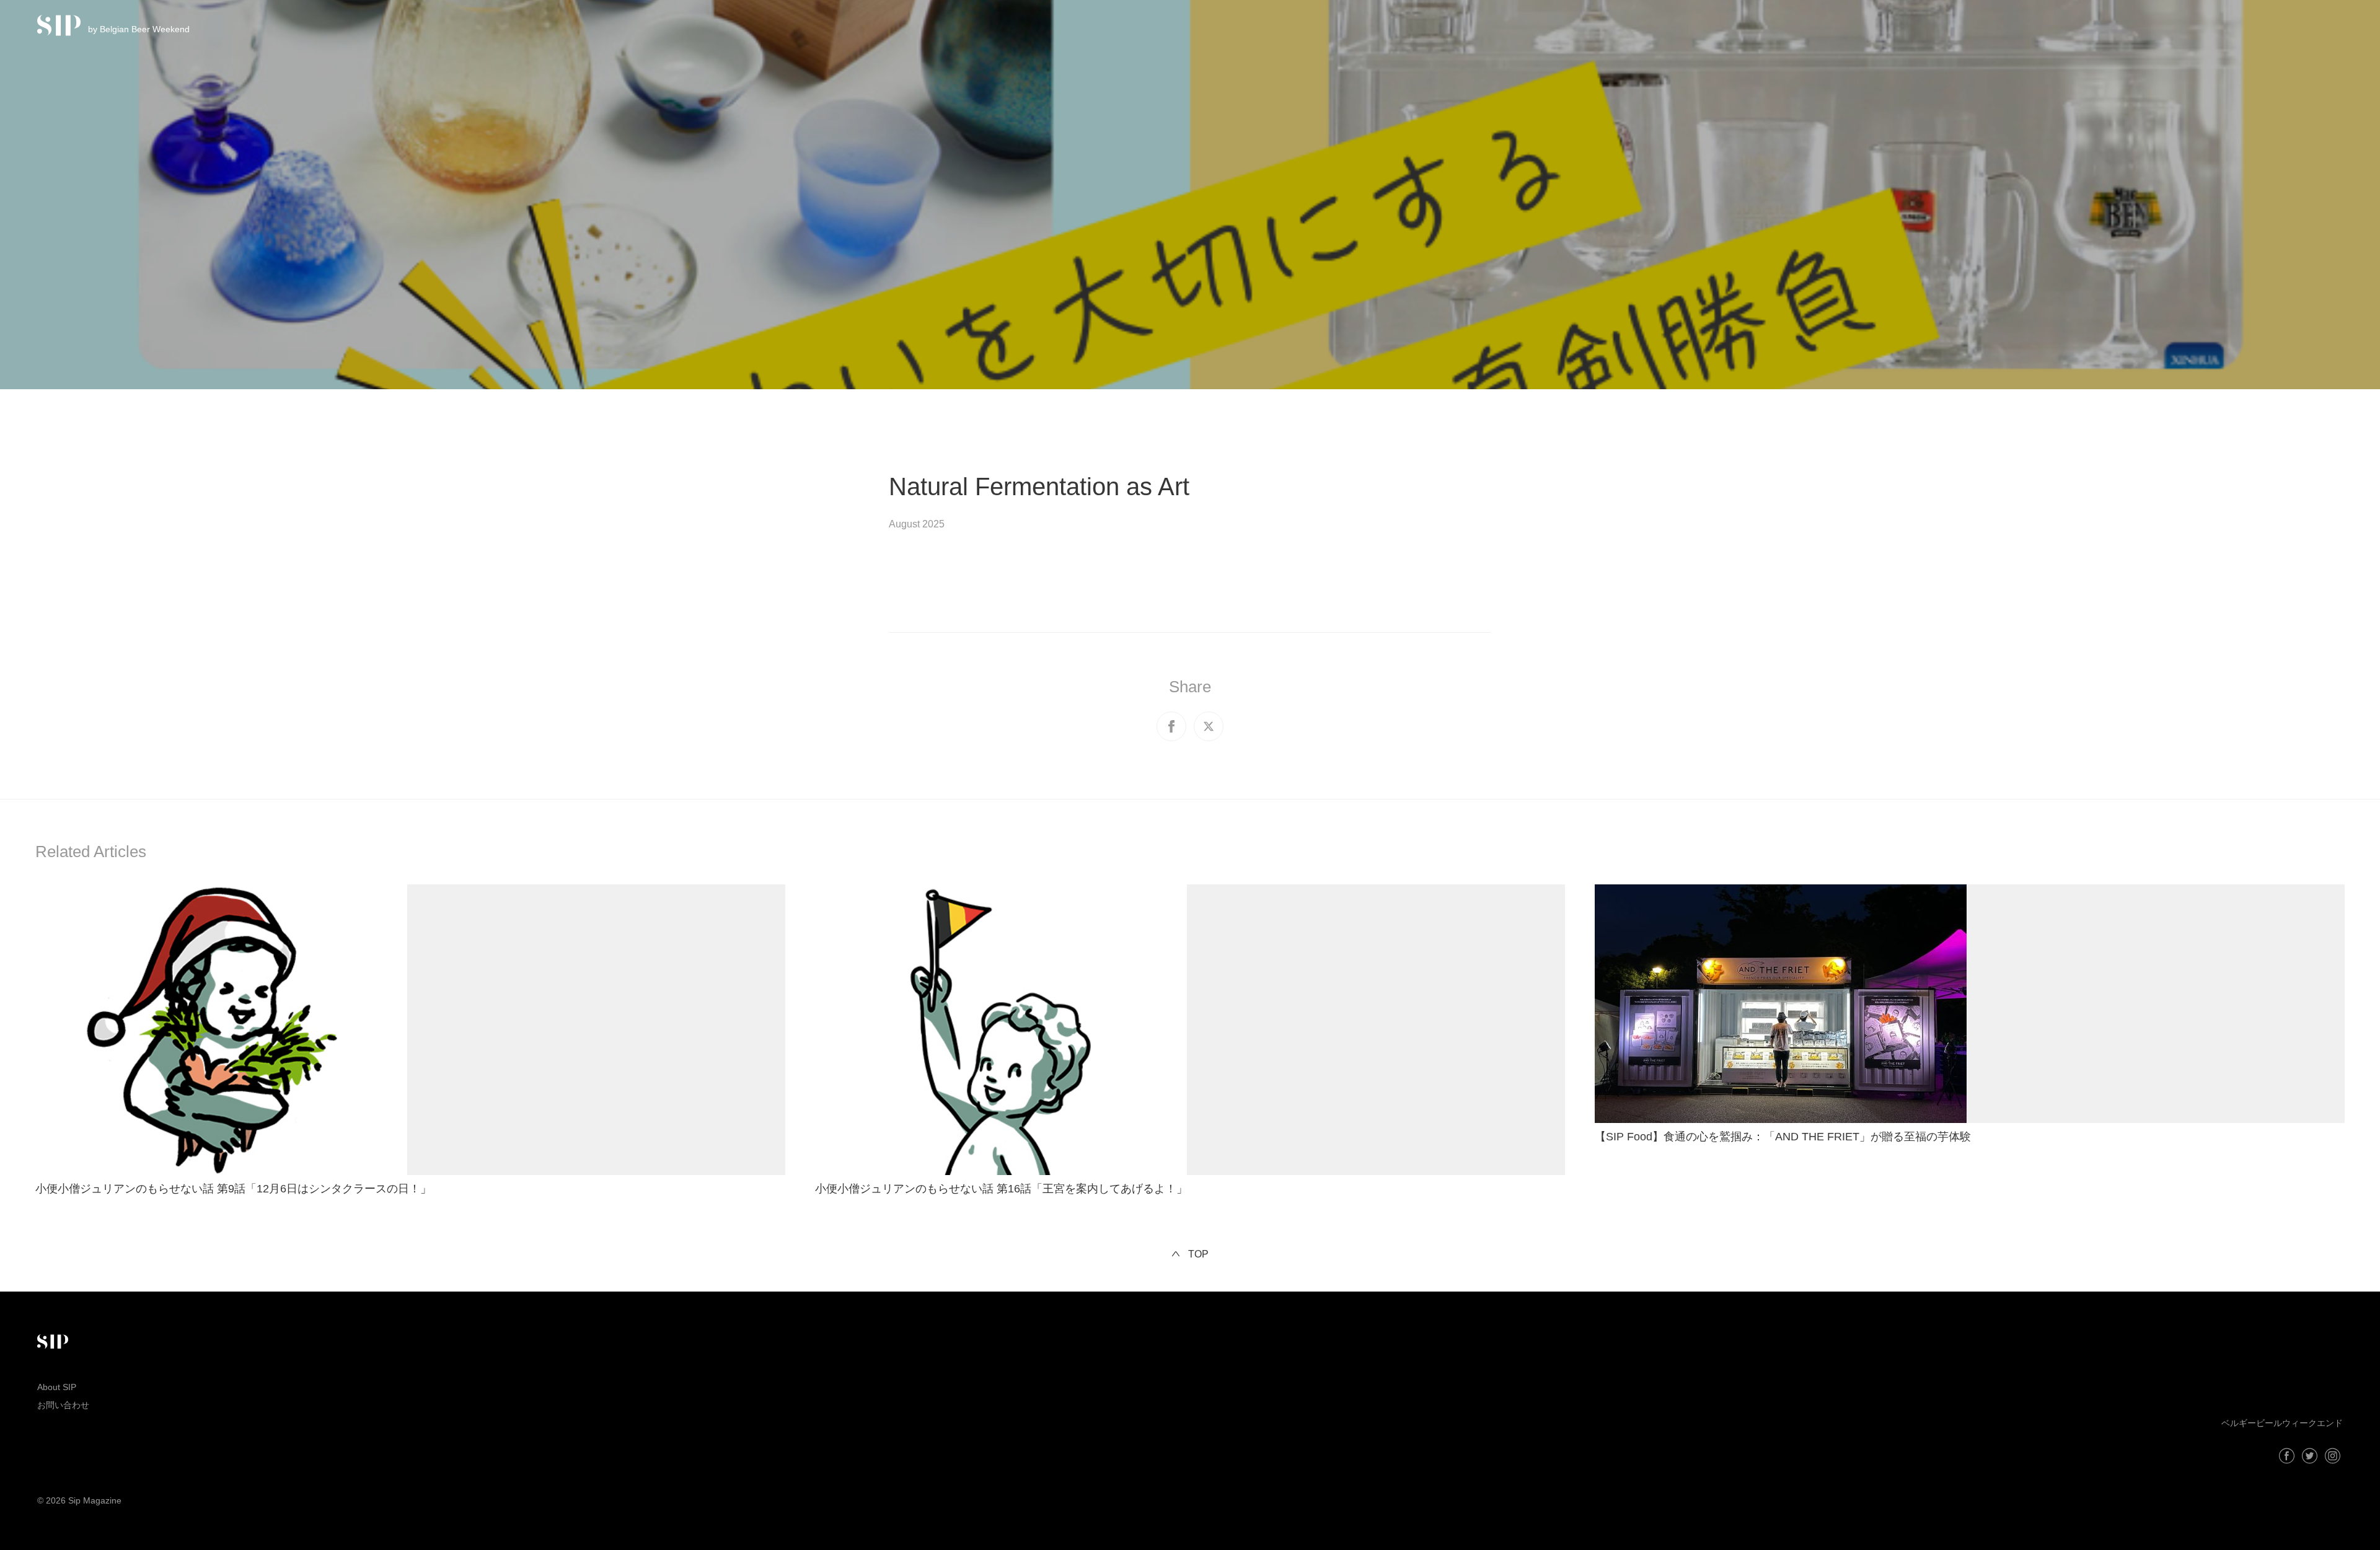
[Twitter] (2310, 1456)
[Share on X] (1209, 726)
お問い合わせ (63, 1405)
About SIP (57, 1387)
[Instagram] (2333, 1456)
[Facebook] (2287, 1456)
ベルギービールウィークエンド (2282, 1423)
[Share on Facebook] (1171, 726)
